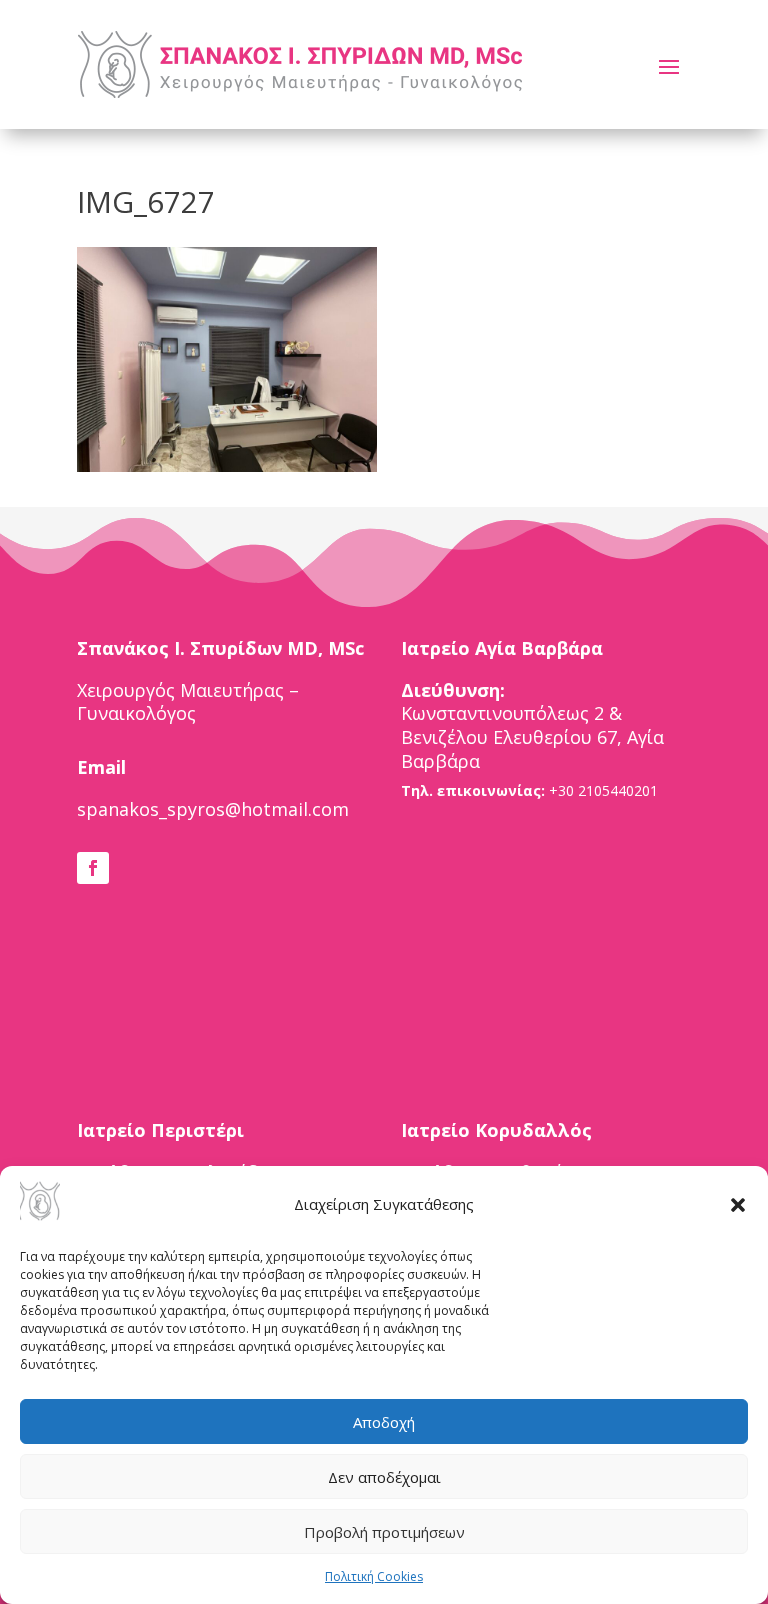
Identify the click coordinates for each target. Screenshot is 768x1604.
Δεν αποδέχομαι (384, 1477)
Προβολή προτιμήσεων (384, 1532)
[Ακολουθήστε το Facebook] (93, 868)
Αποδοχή (384, 1422)
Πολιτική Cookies (374, 1576)
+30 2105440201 (603, 790)
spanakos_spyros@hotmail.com (213, 809)
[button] (738, 1205)
